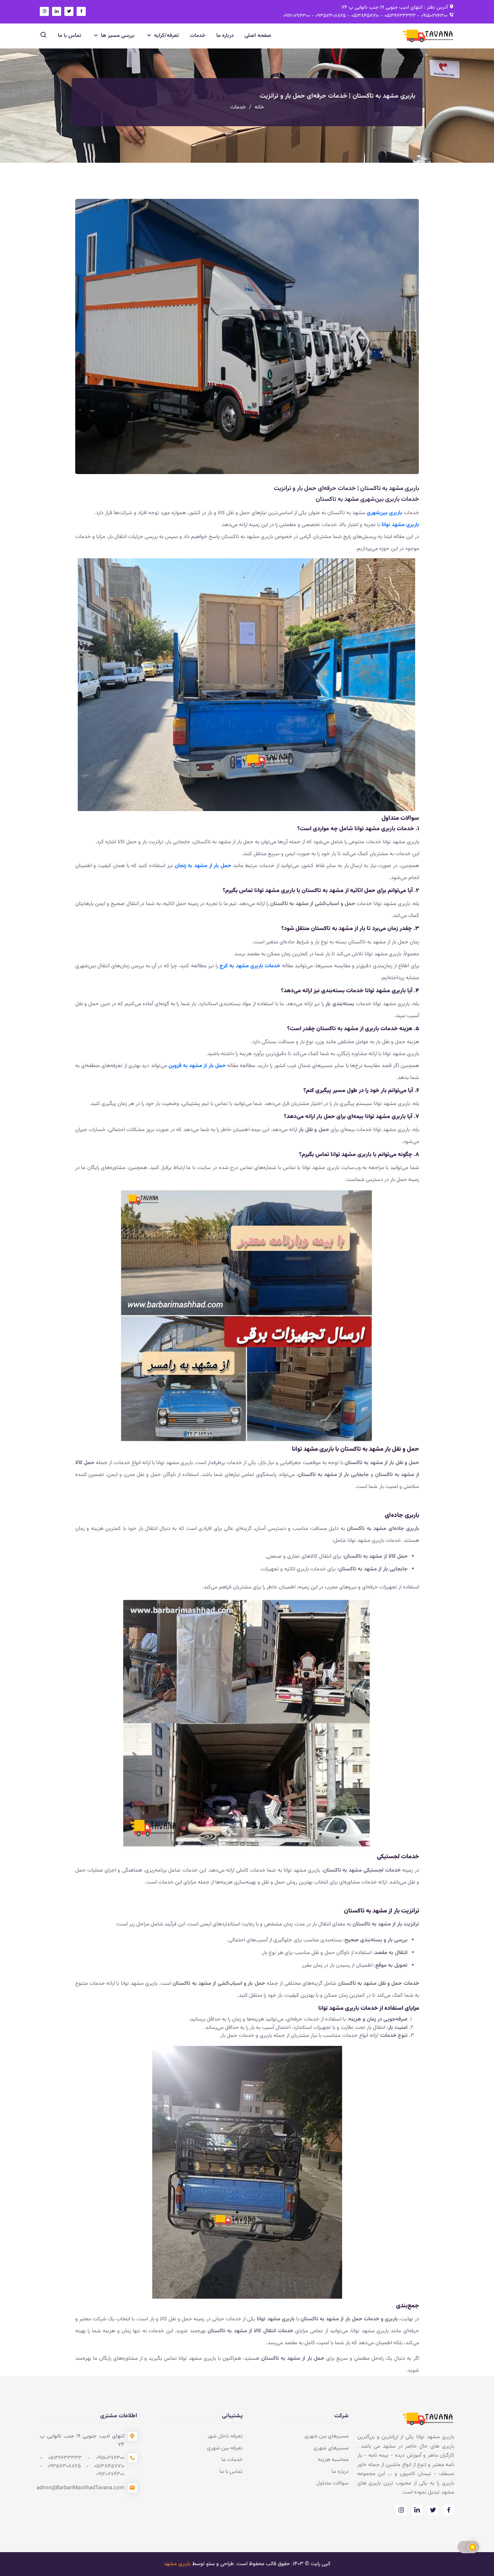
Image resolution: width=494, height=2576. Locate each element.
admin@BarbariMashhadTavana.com (80, 2488)
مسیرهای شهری (331, 2448)
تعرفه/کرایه (166, 36)
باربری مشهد (177, 2564)
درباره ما (225, 36)
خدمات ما (232, 2460)
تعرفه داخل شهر (225, 2436)
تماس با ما (70, 36)
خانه (259, 107)
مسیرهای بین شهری (327, 2436)
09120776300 (297, 16)
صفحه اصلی (258, 36)
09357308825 (330, 16)
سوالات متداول (333, 2483)
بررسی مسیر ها (117, 36)
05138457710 (364, 16)
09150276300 (434, 16)
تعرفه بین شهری (225, 2448)
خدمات (198, 36)
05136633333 (399, 16)
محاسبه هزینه (333, 2460)
